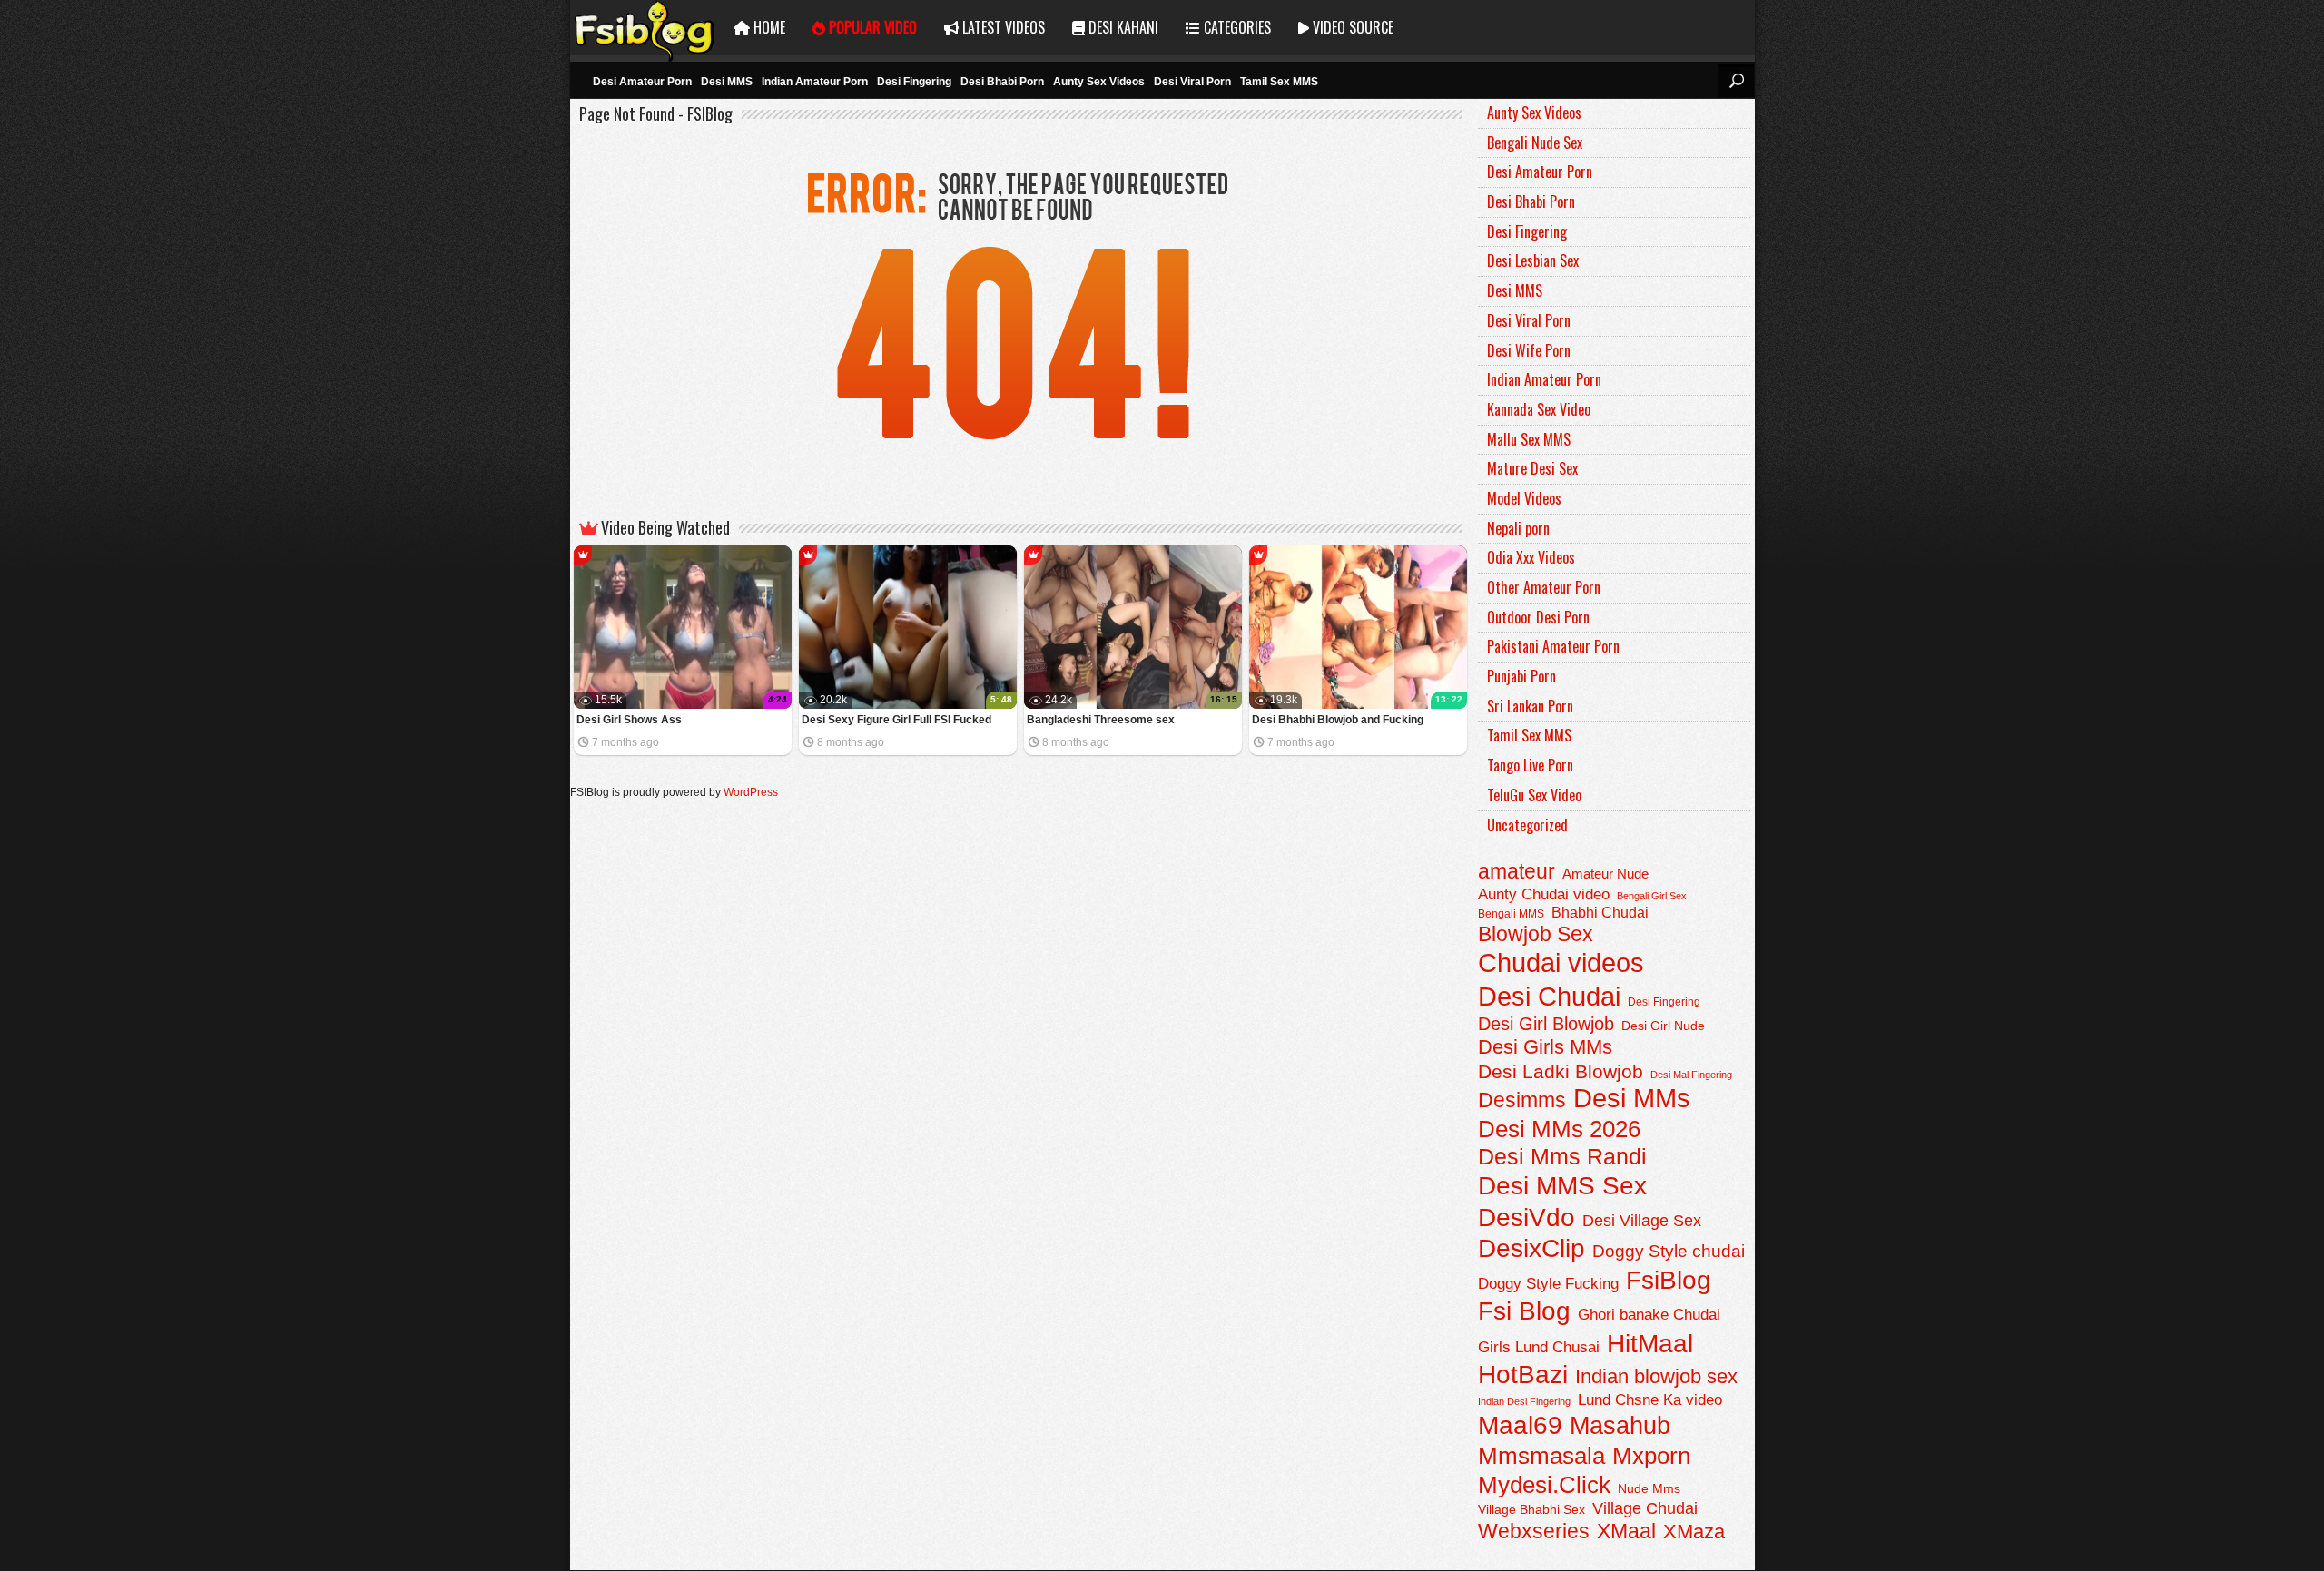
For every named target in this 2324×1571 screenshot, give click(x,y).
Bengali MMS (1511, 914)
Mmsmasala (1541, 1456)
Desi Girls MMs (1545, 1047)
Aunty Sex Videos (1099, 82)
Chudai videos (1561, 963)
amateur (1517, 871)
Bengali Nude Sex (1535, 142)
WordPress (751, 792)
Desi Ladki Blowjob (1561, 1071)
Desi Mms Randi (1562, 1157)
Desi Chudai (1549, 996)
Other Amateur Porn (1544, 587)
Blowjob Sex (1536, 934)
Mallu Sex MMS (1529, 439)
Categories (1236, 27)
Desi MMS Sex (1562, 1186)
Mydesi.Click (1544, 1485)
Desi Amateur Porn (642, 82)
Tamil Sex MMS (1279, 82)
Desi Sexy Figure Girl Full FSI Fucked (896, 720)
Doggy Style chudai (1669, 1251)
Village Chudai (1645, 1508)
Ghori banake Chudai (1649, 1314)
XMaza (1694, 1532)
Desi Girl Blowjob (1546, 1024)
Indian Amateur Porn (815, 82)
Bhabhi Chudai (1600, 913)
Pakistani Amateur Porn (1553, 646)
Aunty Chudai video (1544, 894)
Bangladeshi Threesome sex (1101, 720)
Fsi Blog (1524, 1311)
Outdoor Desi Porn (1538, 617)
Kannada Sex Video (1539, 409)
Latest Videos (1002, 27)
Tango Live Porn (1530, 765)
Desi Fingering (914, 82)
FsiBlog (1669, 1280)
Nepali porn (1518, 528)
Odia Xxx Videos (1531, 557)
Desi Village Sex (1642, 1220)
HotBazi (1523, 1375)
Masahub (1620, 1425)
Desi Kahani (1122, 27)
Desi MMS (727, 82)
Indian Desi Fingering (1524, 1401)
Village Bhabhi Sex (1531, 1510)
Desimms (1522, 1100)
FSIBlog (645, 28)
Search (1736, 81)
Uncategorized (1527, 825)
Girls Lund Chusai (1539, 1347)
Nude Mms (1649, 1488)
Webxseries (1534, 1531)
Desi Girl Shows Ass (629, 720)
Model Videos (1524, 498)
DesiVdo (1526, 1218)
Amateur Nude (1605, 874)
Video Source (1351, 27)
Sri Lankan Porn (1530, 706)
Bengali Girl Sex (1652, 896)
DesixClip (1531, 1248)
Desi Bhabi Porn (1002, 82)
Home (768, 27)
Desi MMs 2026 (1559, 1129)
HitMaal (1650, 1343)
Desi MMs (1632, 1098)
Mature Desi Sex (1532, 468)
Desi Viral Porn (1192, 82)
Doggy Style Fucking (1548, 1283)
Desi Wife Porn (1529, 350)
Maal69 (1520, 1425)
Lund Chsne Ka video (1650, 1399)
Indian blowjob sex (1656, 1376)
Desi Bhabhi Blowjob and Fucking (1338, 720)
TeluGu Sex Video (1534, 795)
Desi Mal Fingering (1691, 1075)
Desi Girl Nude (1663, 1026)
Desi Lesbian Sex (1533, 260)
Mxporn (1651, 1456)
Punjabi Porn (1521, 676)
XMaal (1626, 1531)
